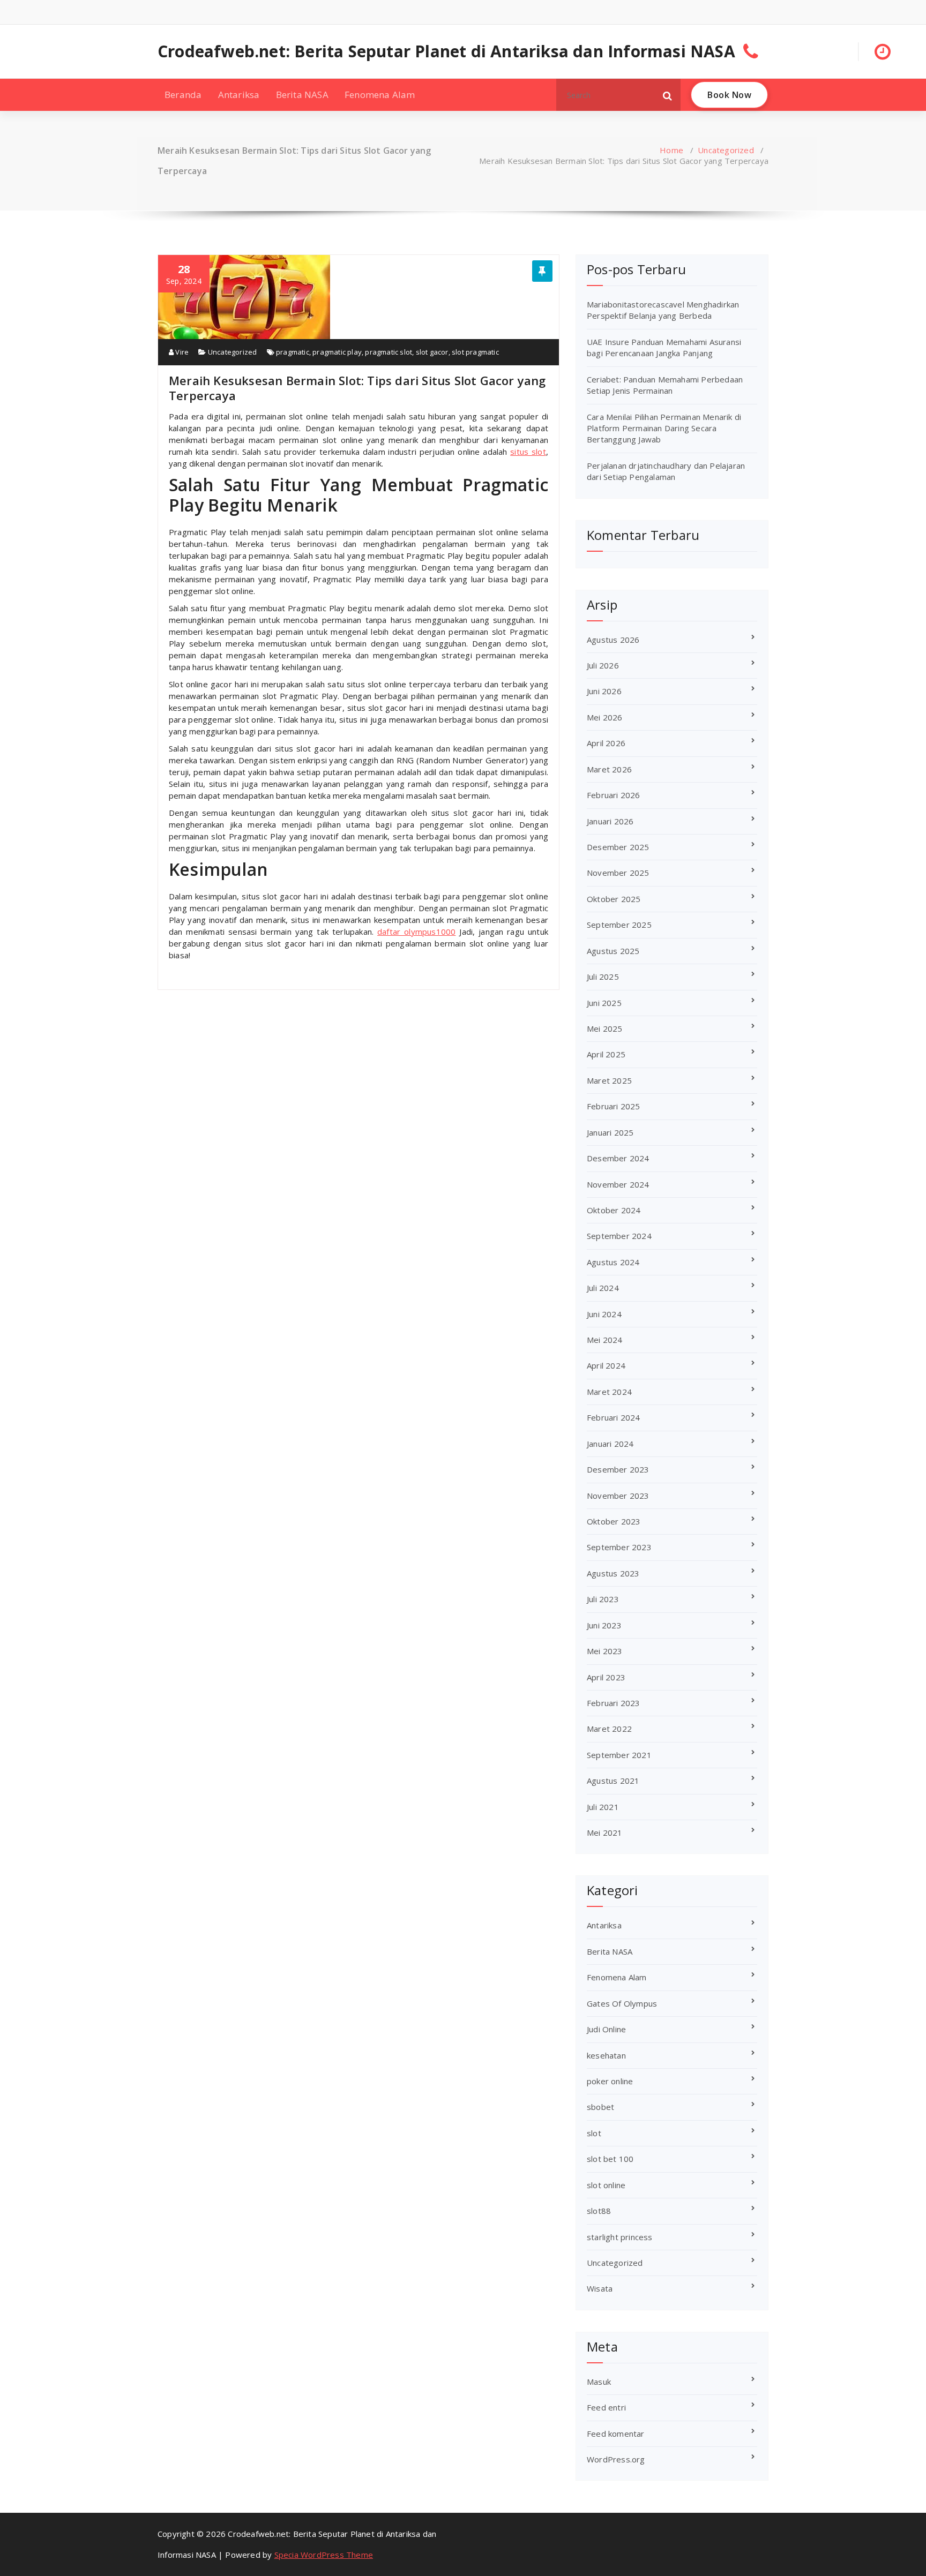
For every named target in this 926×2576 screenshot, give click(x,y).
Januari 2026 (610, 821)
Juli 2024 (603, 1288)
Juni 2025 (604, 1003)
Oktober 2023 (614, 1521)
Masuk (599, 2382)
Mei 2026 (605, 717)
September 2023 (619, 1547)
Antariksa (239, 95)
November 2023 (618, 1496)
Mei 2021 (605, 1833)
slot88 (599, 2211)
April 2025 (606, 1054)
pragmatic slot (389, 352)
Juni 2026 (604, 691)
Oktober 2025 (614, 899)
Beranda (183, 95)
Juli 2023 (603, 1599)
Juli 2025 (603, 977)
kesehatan (606, 2055)
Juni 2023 (604, 1625)
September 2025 (619, 925)
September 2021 (619, 1755)
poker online (610, 2081)
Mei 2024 (605, 1340)
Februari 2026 (614, 795)
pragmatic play (337, 352)
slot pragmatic (475, 352)
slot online (606, 2185)
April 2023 (606, 1677)
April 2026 (606, 743)
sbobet (600, 2107)
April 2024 (606, 1365)
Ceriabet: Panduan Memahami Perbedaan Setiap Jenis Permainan (665, 385)
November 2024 (618, 1184)
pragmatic (293, 352)
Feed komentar (616, 2434)
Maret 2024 (609, 1392)
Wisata (600, 2288)
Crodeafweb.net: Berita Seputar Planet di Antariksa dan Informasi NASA (446, 51)
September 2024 (619, 1236)
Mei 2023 (605, 1651)
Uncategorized (726, 150)
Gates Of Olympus (622, 2003)
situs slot (528, 452)
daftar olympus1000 (416, 932)
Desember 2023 (618, 1469)
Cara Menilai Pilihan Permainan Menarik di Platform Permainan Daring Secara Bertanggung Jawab (664, 428)
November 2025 (618, 873)
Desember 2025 (618, 847)
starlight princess (620, 2237)
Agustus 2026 (613, 640)
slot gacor (432, 352)
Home (671, 150)
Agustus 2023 (613, 1573)
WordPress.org (616, 2459)
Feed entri (606, 2407)
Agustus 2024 (613, 1262)
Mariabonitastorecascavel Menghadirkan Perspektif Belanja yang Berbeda (663, 310)
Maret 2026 (609, 769)
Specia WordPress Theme (324, 2555)
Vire (181, 352)
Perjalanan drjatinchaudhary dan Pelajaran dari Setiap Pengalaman (666, 471)
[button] (668, 95)
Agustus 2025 (613, 951)
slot (594, 2133)
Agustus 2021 (613, 1781)
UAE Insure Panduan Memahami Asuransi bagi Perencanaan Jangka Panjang (664, 347)
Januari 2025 (610, 1132)
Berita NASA (302, 95)
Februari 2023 (614, 1703)
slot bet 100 (610, 2159)
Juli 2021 (603, 1807)
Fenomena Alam (380, 95)
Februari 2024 (614, 1417)
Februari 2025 (614, 1106)
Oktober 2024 (614, 1210)
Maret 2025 (609, 1080)
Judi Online (606, 2029)
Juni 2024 (604, 1314)
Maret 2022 (609, 1729)
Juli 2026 (603, 665)
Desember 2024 (618, 1158)
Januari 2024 (610, 1444)
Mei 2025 (605, 1028)
